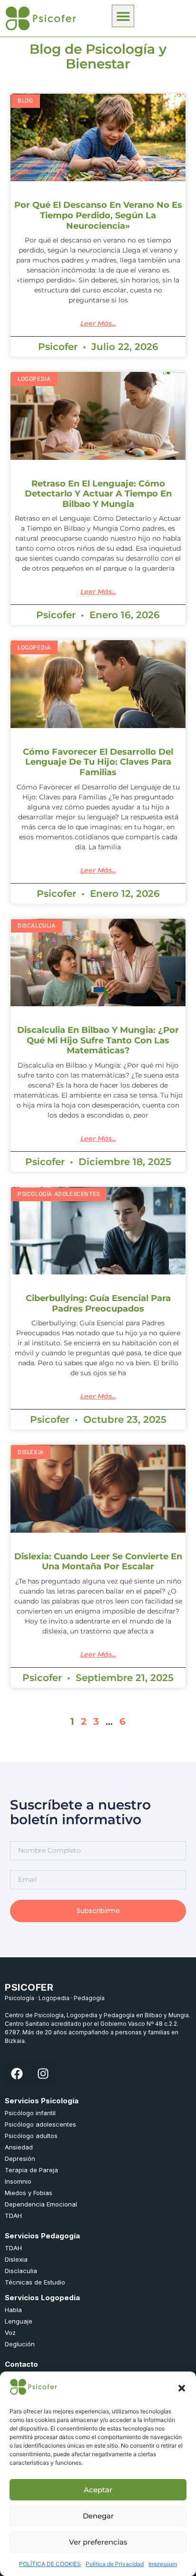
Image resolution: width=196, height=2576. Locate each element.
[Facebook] (17, 2074)
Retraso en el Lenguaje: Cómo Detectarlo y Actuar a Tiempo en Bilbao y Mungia (98, 494)
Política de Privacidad (115, 2564)
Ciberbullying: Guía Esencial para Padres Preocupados (98, 1303)
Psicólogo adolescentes (40, 2124)
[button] (182, 2388)
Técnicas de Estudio (35, 2282)
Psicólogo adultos (31, 2136)
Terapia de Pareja (31, 2170)
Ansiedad (19, 2147)
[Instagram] (43, 2074)
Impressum (163, 2564)
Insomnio (18, 2181)
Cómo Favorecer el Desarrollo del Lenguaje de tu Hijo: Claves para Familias (98, 762)
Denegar (98, 2516)
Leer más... (98, 323)
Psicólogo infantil (30, 2113)
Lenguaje (19, 2321)
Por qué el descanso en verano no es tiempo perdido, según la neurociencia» (98, 215)
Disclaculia (21, 2271)
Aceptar (98, 2490)
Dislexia (16, 2259)
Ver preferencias (98, 2542)
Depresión (20, 2158)
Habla (13, 2310)
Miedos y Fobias (29, 2193)
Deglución (20, 2344)
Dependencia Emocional (41, 2204)
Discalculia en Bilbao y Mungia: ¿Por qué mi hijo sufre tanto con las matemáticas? (98, 1040)
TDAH (13, 2216)
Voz (10, 2333)
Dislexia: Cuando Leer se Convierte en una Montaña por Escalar (98, 1562)
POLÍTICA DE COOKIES (50, 2564)
